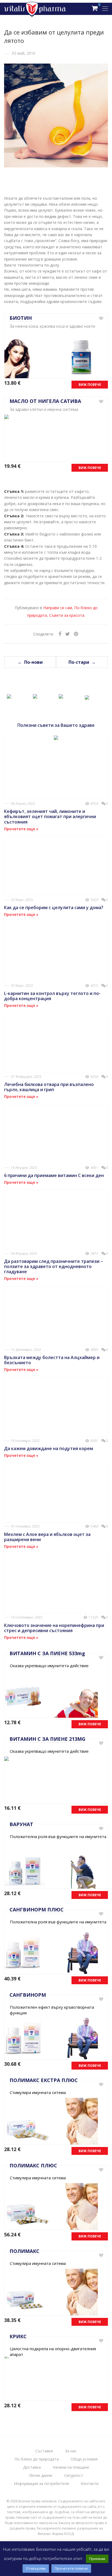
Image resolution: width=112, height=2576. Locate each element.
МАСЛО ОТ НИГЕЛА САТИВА (45, 401)
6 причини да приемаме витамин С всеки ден (54, 1175)
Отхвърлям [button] (36, 2568)
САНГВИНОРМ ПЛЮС (37, 1910)
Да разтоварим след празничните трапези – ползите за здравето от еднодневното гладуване (54, 1266)
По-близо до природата (37, 2459)
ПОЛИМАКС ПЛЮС (33, 2165)
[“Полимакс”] (61, 695)
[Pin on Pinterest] (76, 634)
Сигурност (74, 2475)
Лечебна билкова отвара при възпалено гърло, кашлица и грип (49, 1087)
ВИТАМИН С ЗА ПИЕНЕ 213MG (47, 1739)
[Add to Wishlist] (101, 319)
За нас (71, 2451)
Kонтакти (90, 2483)
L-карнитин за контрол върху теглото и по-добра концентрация (52, 996)
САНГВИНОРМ (28, 1995)
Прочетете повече (71, 2568)
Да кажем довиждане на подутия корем (49, 1448)
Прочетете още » (21, 829)
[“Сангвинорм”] (35, 695)
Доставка (32, 2467)
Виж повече (90, 385)
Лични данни (41, 2475)
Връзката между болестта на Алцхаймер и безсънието (52, 1360)
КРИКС (18, 2336)
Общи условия (84, 2459)
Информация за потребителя (41, 2483)
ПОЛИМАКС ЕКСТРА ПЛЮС (44, 2080)
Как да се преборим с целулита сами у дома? (54, 907)
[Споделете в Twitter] (68, 634)
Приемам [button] (97, 2559)
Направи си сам (58, 608)
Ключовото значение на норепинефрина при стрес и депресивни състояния (54, 1628)
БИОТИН (21, 318)
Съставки (44, 2451)
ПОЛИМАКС (24, 2251)
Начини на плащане (71, 2467)
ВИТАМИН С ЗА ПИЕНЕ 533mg (47, 1653)
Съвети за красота (67, 615)
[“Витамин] (9, 695)
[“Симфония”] (87, 696)
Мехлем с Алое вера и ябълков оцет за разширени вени (47, 1537)
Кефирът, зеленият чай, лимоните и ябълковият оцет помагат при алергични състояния (50, 816)
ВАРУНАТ (21, 1824)
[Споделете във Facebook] (60, 634)
